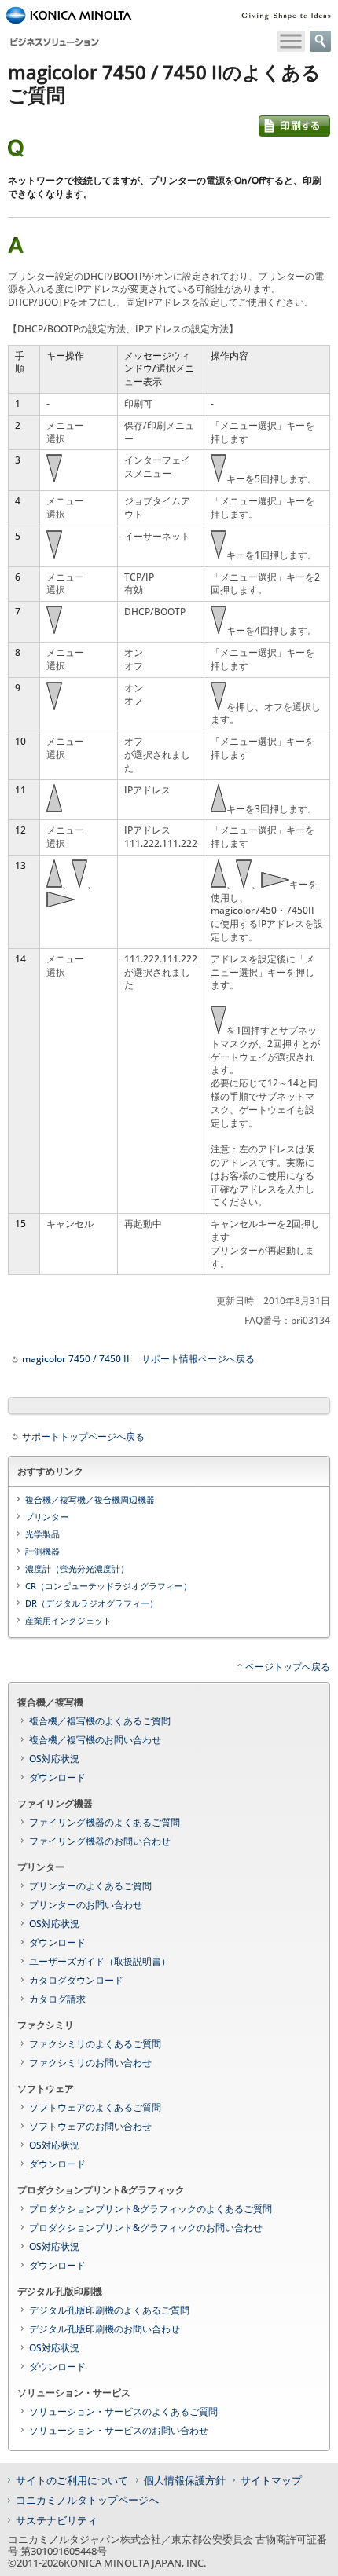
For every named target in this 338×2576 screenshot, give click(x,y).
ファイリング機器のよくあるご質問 (105, 1822)
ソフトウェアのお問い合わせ (90, 2126)
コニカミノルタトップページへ (87, 2500)
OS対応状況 (54, 1759)
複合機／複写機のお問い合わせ (95, 1740)
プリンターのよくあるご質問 (90, 1886)
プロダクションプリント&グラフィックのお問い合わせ (146, 2228)
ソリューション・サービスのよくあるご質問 (123, 2411)
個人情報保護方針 (185, 2480)
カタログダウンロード (76, 1980)
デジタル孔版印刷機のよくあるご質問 (109, 2310)
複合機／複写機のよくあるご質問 (100, 1721)
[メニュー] (291, 41)
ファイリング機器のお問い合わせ (100, 1841)
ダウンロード (57, 1777)
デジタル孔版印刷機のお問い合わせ (105, 2329)
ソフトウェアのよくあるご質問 (95, 2107)
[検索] (320, 41)
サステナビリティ (57, 2520)
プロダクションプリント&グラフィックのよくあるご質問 (151, 2209)
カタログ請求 (57, 1999)
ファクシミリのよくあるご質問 (95, 2044)
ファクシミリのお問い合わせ (90, 2063)
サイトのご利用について (72, 2480)
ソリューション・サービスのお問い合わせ (119, 2430)
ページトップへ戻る (288, 1667)
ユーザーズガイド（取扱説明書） (100, 1961)
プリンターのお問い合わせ (86, 1905)
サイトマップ (271, 2480)
